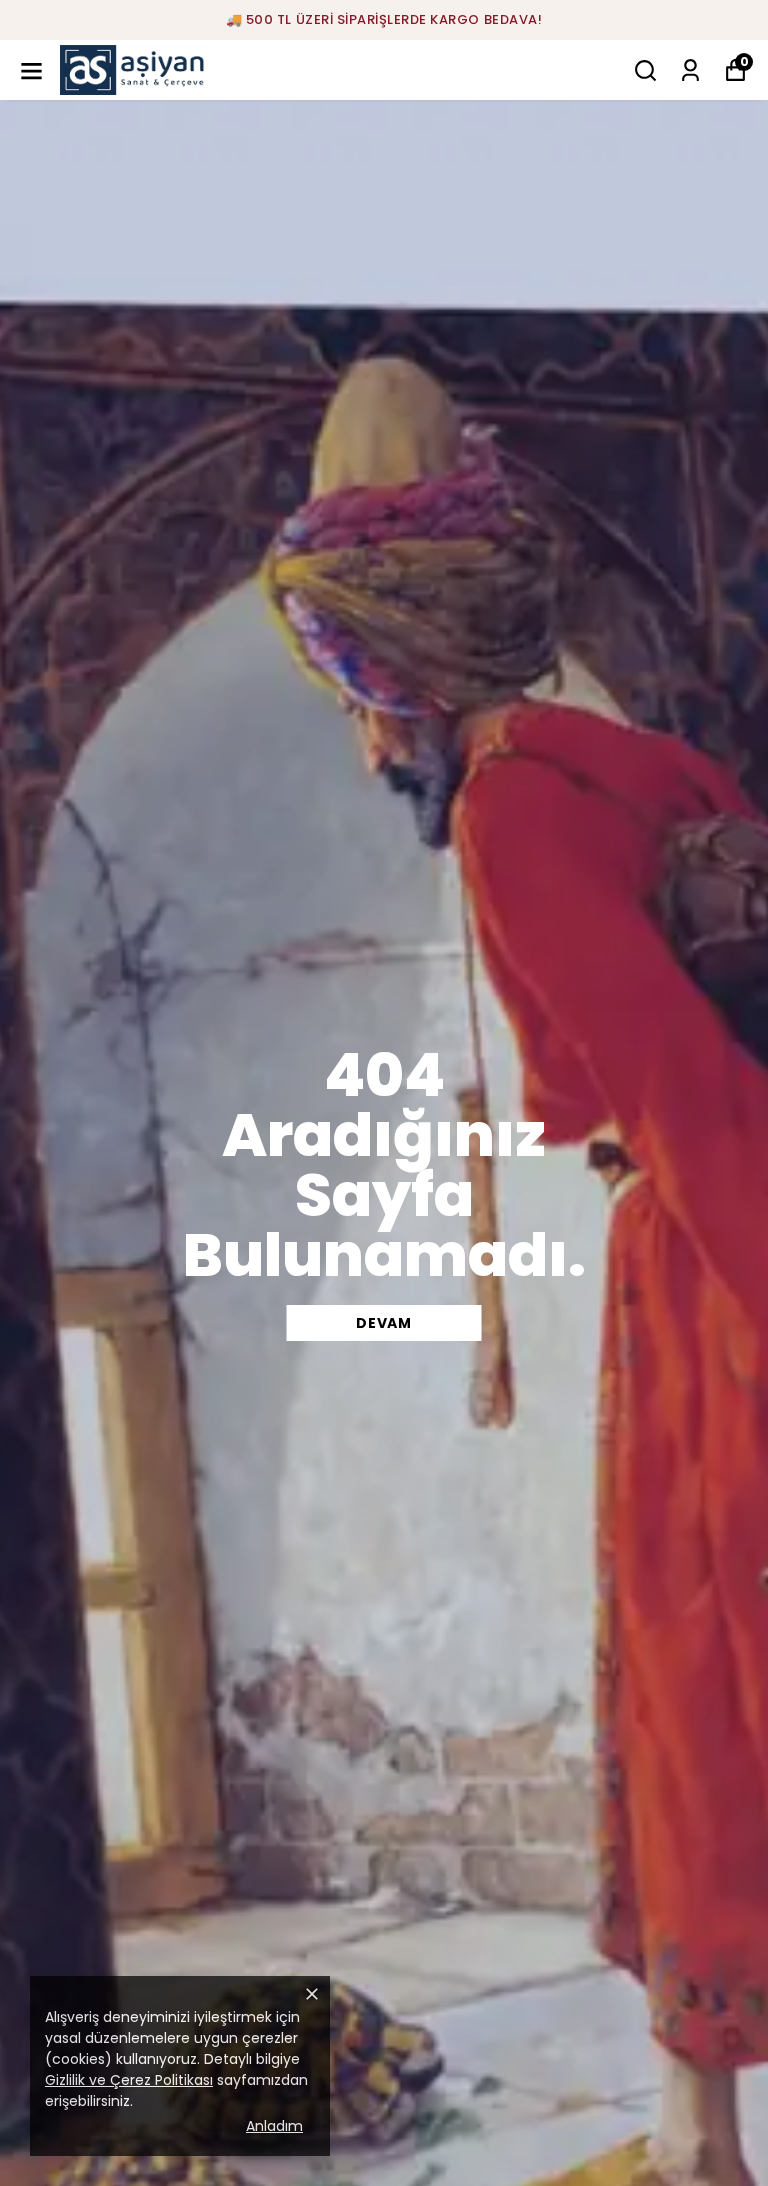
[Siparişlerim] (690, 70)
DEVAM (384, 1323)
